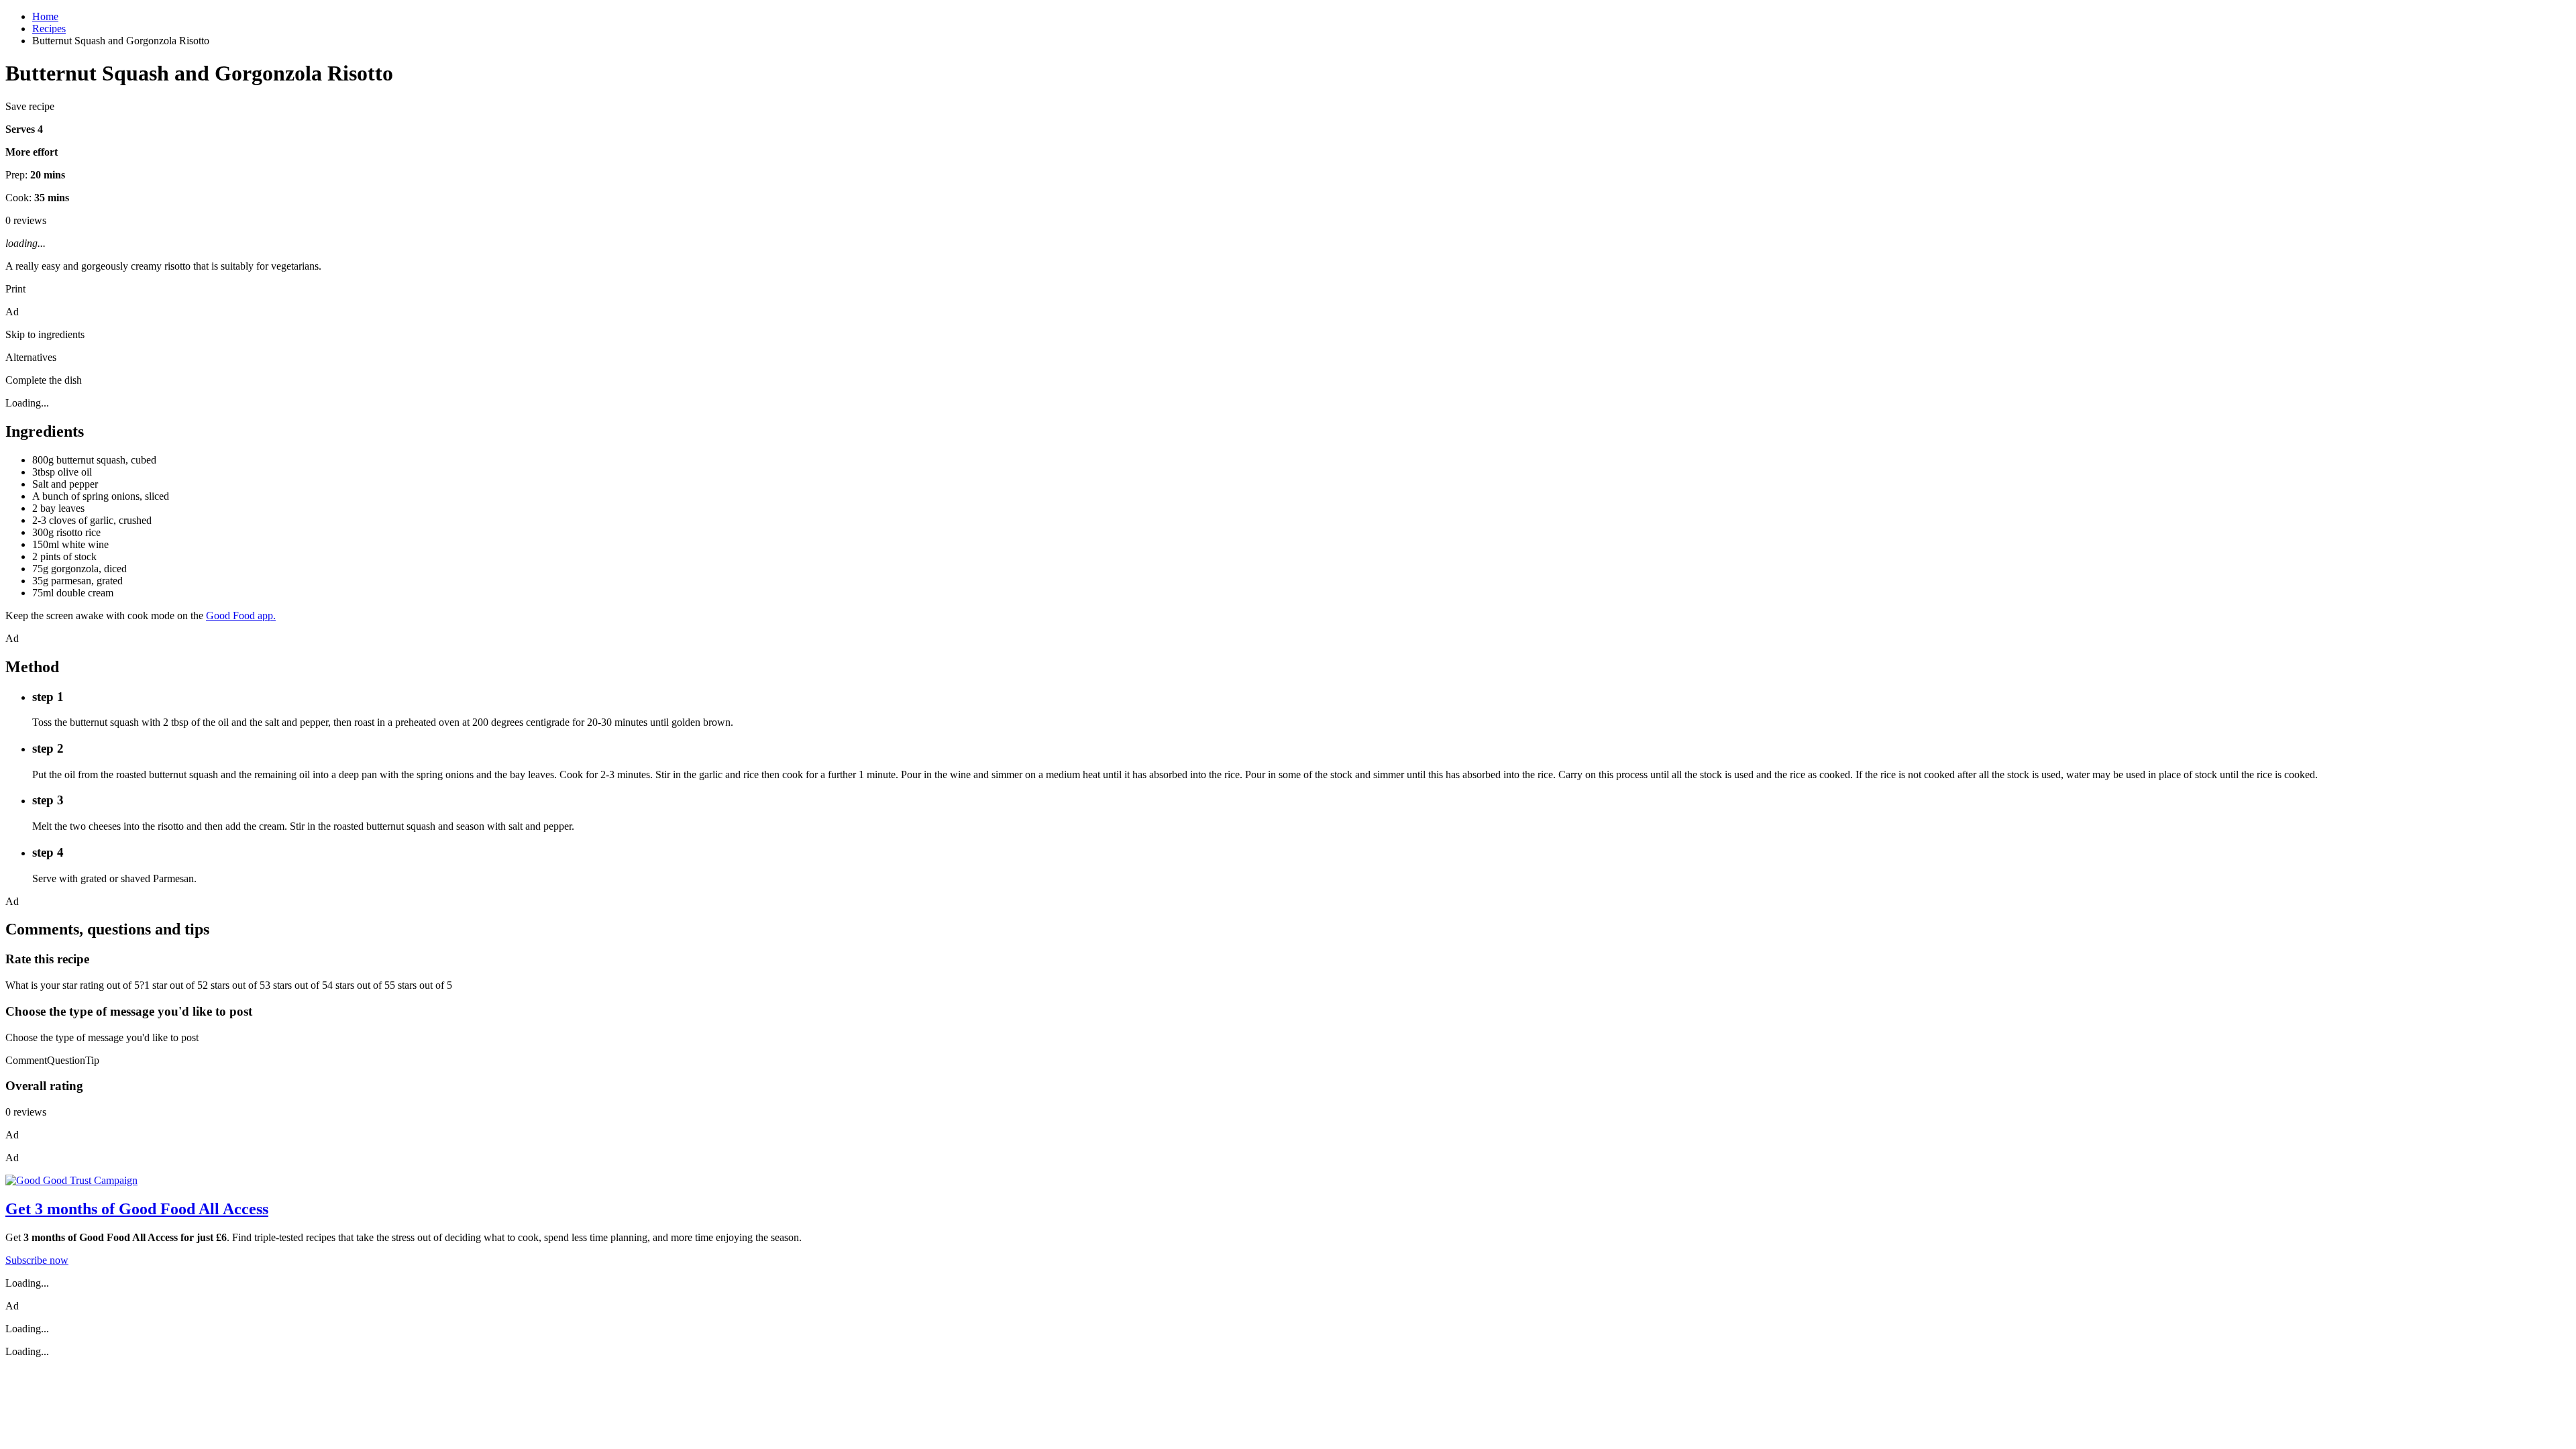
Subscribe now (37, 1260)
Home (45, 16)
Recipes (49, 29)
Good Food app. (241, 615)
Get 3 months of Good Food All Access (137, 1209)
